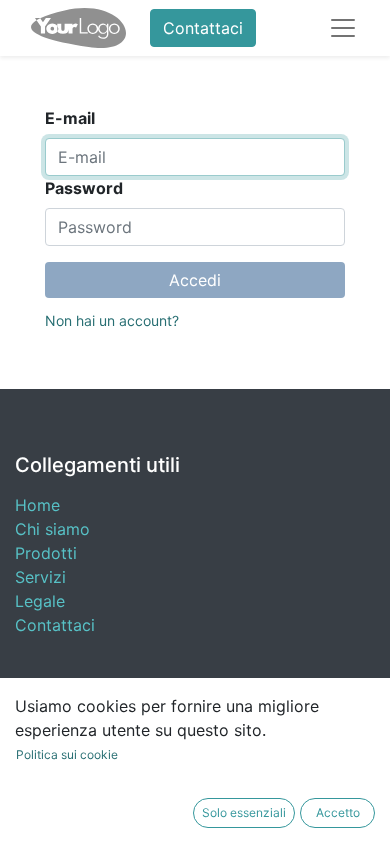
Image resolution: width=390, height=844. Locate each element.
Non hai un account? (112, 320)
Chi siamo (52, 529)
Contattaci (203, 28)
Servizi (40, 577)
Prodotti (46, 553)
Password (84, 188)
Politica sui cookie (67, 754)
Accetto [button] (338, 812)
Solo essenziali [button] (244, 812)
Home (37, 505)
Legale (40, 601)
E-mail (70, 118)
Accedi (195, 280)
